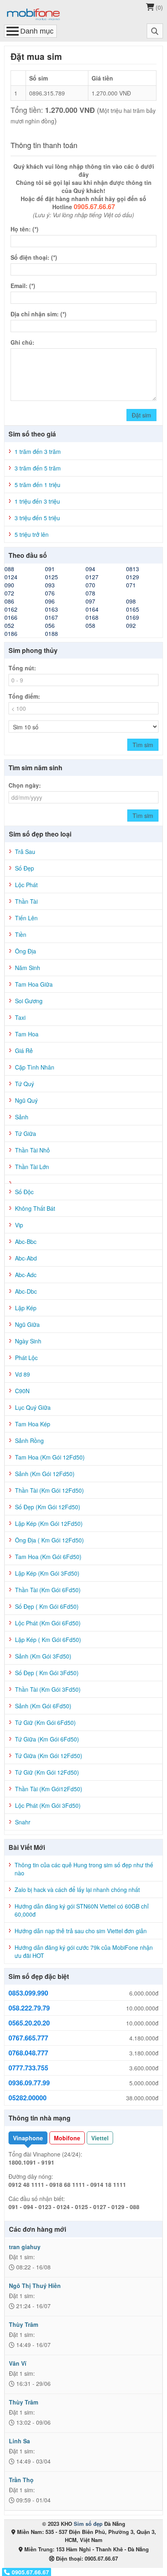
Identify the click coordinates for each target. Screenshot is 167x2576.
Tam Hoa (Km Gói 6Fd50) (48, 1557)
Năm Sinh (28, 968)
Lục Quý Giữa (33, 1407)
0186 (11, 633)
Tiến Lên (26, 918)
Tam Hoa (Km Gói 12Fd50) (50, 1457)
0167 (51, 617)
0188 (51, 633)
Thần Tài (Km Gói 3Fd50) (48, 1689)
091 (50, 569)
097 (90, 601)
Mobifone (67, 2138)
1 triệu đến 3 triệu (37, 501)
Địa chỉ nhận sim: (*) (39, 314)
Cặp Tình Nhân (35, 1067)
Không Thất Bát (35, 1208)
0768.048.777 (28, 2053)
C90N (22, 1391)
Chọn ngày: (25, 785)
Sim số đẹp (88, 2524)
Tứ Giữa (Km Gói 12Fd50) (49, 1756)
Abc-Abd (26, 1258)
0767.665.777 (28, 2038)
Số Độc (24, 1192)
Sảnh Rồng (29, 1441)
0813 (133, 569)
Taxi (20, 1017)
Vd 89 (22, 1374)
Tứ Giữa (26, 1133)
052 (9, 625)
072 (9, 593)
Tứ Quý (25, 1084)
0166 (11, 617)
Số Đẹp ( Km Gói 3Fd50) (47, 1673)
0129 (133, 577)
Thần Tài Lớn (32, 1167)
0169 (133, 617)
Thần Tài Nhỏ (32, 1150)
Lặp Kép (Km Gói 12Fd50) (49, 1523)
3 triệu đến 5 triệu (37, 518)
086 (9, 601)
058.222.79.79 (29, 2008)
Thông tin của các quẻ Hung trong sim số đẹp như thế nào (84, 1869)
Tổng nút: (22, 668)
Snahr (23, 1822)
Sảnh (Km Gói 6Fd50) (43, 1706)
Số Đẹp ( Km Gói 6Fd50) (47, 1606)
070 (90, 585)
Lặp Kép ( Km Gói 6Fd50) (48, 1640)
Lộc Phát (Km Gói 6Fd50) (48, 1623)
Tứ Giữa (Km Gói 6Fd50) (47, 1739)
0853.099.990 (28, 1993)
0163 (51, 609)
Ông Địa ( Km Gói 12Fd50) (49, 1540)
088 (9, 569)
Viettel (100, 2138)
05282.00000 (28, 2098)
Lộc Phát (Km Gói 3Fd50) (48, 1805)
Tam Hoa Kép (33, 1424)
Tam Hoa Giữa (34, 984)
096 (50, 601)
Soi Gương (29, 1001)
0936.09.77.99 (29, 2083)
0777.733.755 (28, 2068)
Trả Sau (25, 852)
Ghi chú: (22, 342)
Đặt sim (141, 415)
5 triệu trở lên (32, 534)
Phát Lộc (26, 1358)
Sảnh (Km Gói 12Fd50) (45, 1474)
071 (131, 585)
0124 (11, 577)
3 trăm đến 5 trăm (38, 468)
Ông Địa (26, 951)
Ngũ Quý (26, 1100)
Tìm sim (143, 745)
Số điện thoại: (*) (34, 257)
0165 (133, 609)
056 (50, 625)
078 (90, 593)
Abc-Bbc (26, 1241)
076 (50, 593)
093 (50, 585)
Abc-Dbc (26, 1291)
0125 (51, 577)
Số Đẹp (25, 868)
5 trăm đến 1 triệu (37, 485)
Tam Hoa (27, 1034)
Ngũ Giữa (27, 1324)
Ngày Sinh (28, 1341)
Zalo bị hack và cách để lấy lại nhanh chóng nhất (77, 1890)
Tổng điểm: (24, 696)
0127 (92, 577)
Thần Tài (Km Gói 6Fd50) (48, 1590)
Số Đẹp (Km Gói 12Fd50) (48, 1507)
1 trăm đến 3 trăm (38, 451)
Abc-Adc (26, 1275)
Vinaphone (28, 2138)
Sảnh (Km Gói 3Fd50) (43, 1656)
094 (90, 569)
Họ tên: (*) (25, 229)
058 (90, 625)
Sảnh (22, 1117)
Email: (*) (23, 286)
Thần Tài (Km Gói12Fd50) (49, 1789)
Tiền (21, 934)
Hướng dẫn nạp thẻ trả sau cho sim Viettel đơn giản (81, 1931)
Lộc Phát (26, 885)
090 (9, 585)
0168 (92, 617)
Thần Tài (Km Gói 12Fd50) (49, 1490)
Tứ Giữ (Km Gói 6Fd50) (45, 1722)
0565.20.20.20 (29, 2023)
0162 (11, 609)
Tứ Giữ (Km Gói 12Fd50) (47, 1772)
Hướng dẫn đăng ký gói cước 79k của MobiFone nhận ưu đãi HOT (84, 1951)
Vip (19, 1225)
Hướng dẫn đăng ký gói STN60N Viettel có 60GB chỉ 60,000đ (82, 1910)
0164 (92, 609)
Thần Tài (26, 901)
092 (131, 625)
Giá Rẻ (24, 1051)
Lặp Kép (26, 1308)
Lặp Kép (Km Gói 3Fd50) (47, 1573)
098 (131, 601)
